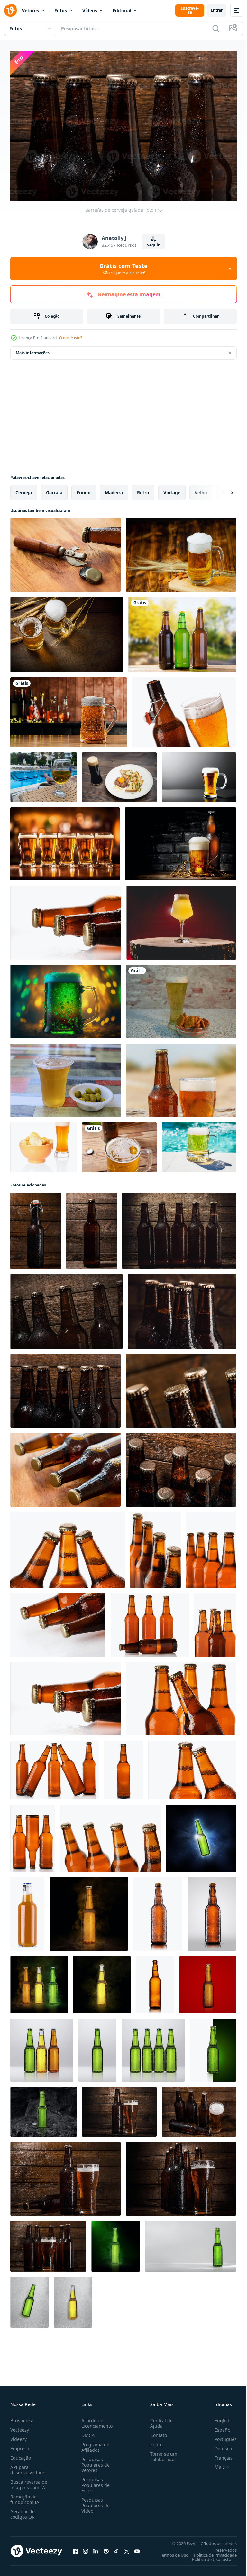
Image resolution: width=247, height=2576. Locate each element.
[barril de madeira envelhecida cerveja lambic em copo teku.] (181, 919)
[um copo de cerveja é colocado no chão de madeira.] (181, 552)
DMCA (87, 2432)
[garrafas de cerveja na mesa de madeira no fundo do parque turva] (182, 631)
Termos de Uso (169, 2552)
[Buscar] (216, 28)
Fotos (61, 10)
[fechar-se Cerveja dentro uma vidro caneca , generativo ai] (199, 774)
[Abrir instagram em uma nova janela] (86, 2548)
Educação (21, 2455)
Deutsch (219, 2445)
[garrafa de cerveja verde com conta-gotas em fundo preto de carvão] (44, 2109)
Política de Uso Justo (207, 2556)
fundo (84, 489)
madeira (114, 489)
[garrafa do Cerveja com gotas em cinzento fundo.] (212, 1911)
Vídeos (90, 10)
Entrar (217, 10)
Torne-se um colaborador (161, 2453)
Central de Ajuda (159, 2420)
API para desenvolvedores (28, 2467)
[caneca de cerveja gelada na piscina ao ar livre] (199, 1144)
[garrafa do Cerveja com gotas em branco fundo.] (158, 1911)
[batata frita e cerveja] (44, 1144)
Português (221, 2436)
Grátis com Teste (123, 269)
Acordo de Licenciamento (96, 2420)
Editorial (122, 10)
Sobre (154, 2441)
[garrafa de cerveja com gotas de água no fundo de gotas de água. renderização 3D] (29, 2299)
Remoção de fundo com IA (25, 2496)
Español (218, 2427)
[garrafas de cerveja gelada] (179, 1228)
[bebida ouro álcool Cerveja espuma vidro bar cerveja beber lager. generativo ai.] (65, 841)
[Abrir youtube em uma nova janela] (137, 2548)
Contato (156, 2432)
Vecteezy (20, 2427)
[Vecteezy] (10, 10)
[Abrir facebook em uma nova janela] (75, 2548)
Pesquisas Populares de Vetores (94, 2462)
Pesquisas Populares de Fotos (94, 2482)
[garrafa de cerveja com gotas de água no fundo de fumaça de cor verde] (116, 2243)
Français (219, 2455)
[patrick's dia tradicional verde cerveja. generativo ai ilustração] (65, 998)
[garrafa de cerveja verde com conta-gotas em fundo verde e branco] (213, 2047)
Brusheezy (22, 2417)
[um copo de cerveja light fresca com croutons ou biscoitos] (181, 998)
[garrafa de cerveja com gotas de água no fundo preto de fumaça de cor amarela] (102, 1981)
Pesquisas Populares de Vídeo (94, 2502)
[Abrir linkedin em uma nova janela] (96, 2548)
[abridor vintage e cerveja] (65, 552)
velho (201, 489)
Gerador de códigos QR (23, 2511)
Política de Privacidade (210, 2552)
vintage (172, 489)
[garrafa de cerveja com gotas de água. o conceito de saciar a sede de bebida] (201, 1835)
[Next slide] (222, 489)
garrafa (54, 489)
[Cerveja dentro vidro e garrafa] (180, 841)
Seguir (153, 245)
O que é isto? (71, 338)
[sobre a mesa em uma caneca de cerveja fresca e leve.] (65, 1077)
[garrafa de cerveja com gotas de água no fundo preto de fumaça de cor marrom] (89, 1911)
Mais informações (33, 350)
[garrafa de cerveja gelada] (36, 1228)
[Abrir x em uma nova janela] (127, 2548)
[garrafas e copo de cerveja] (119, 2109)
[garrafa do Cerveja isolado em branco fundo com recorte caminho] (27, 1911)
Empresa (20, 2445)
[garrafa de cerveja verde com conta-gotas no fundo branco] (191, 2243)
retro (143, 489)
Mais (215, 2464)
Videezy (18, 2436)
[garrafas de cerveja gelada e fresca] (66, 919)
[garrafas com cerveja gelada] (65, 1467)
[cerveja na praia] (181, 1077)
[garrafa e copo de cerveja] (184, 709)
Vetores (30, 10)
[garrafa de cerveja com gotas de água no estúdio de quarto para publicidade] (42, 2047)
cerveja (24, 489)
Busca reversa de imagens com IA (29, 2481)
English (218, 2417)
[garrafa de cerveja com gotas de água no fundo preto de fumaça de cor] (39, 1981)
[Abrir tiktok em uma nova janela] (116, 2548)
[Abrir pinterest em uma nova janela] (106, 2548)
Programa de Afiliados (94, 2444)
